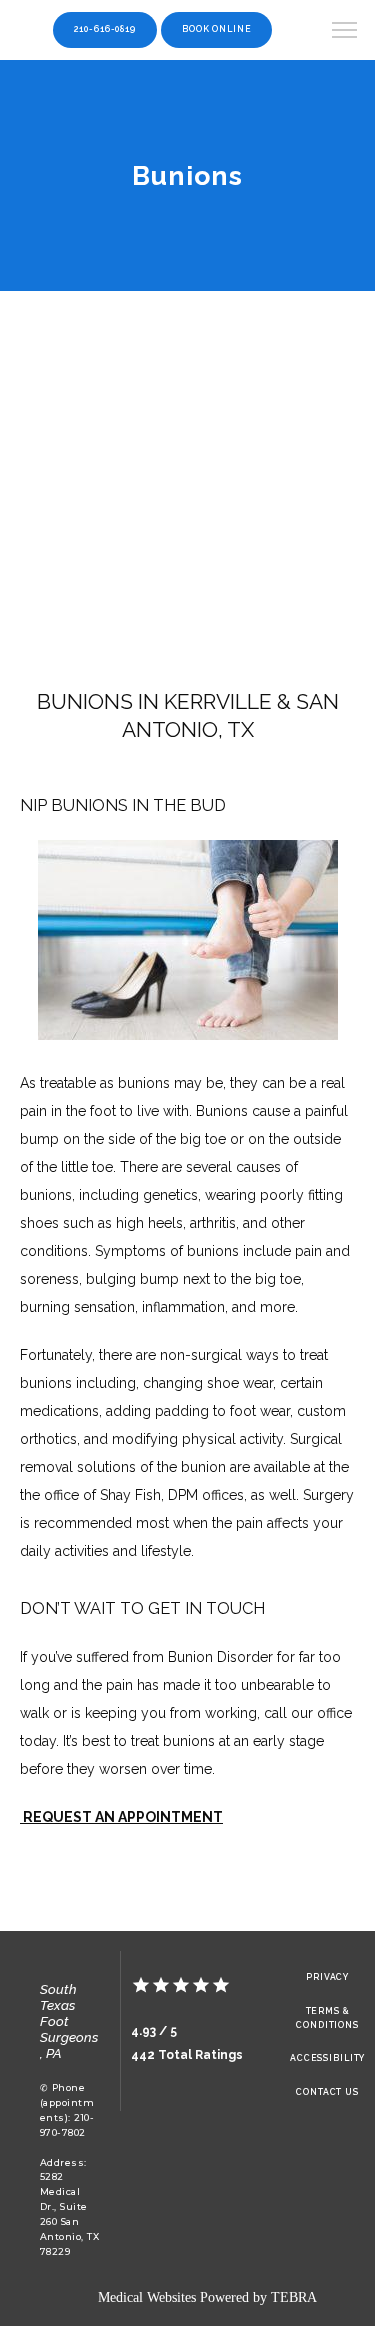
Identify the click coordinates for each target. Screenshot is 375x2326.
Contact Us (327, 2092)
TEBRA (294, 2297)
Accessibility (327, 2058)
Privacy (327, 1977)
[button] (345, 32)
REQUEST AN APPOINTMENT (121, 1817)
